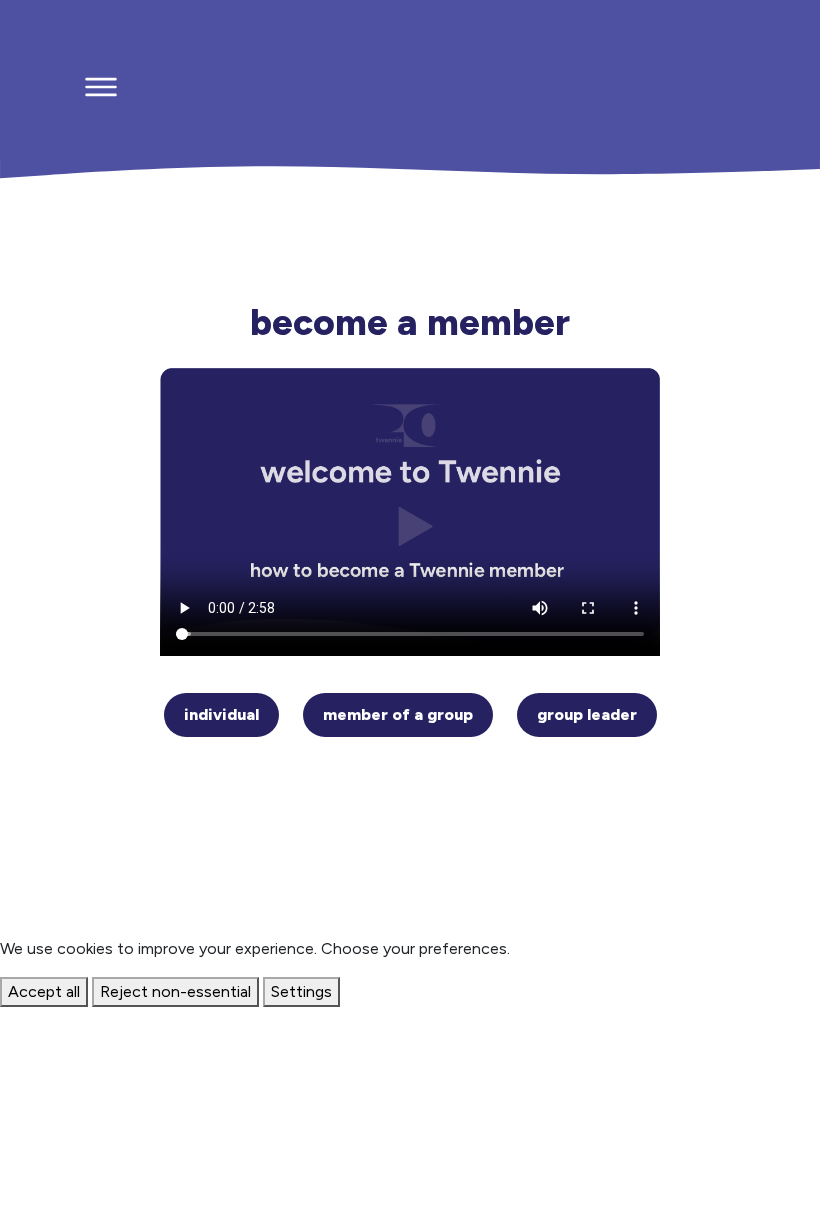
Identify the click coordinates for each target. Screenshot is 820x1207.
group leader (587, 714)
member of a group (398, 714)
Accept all (44, 991)
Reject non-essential (175, 991)
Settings (301, 991)
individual (221, 714)
